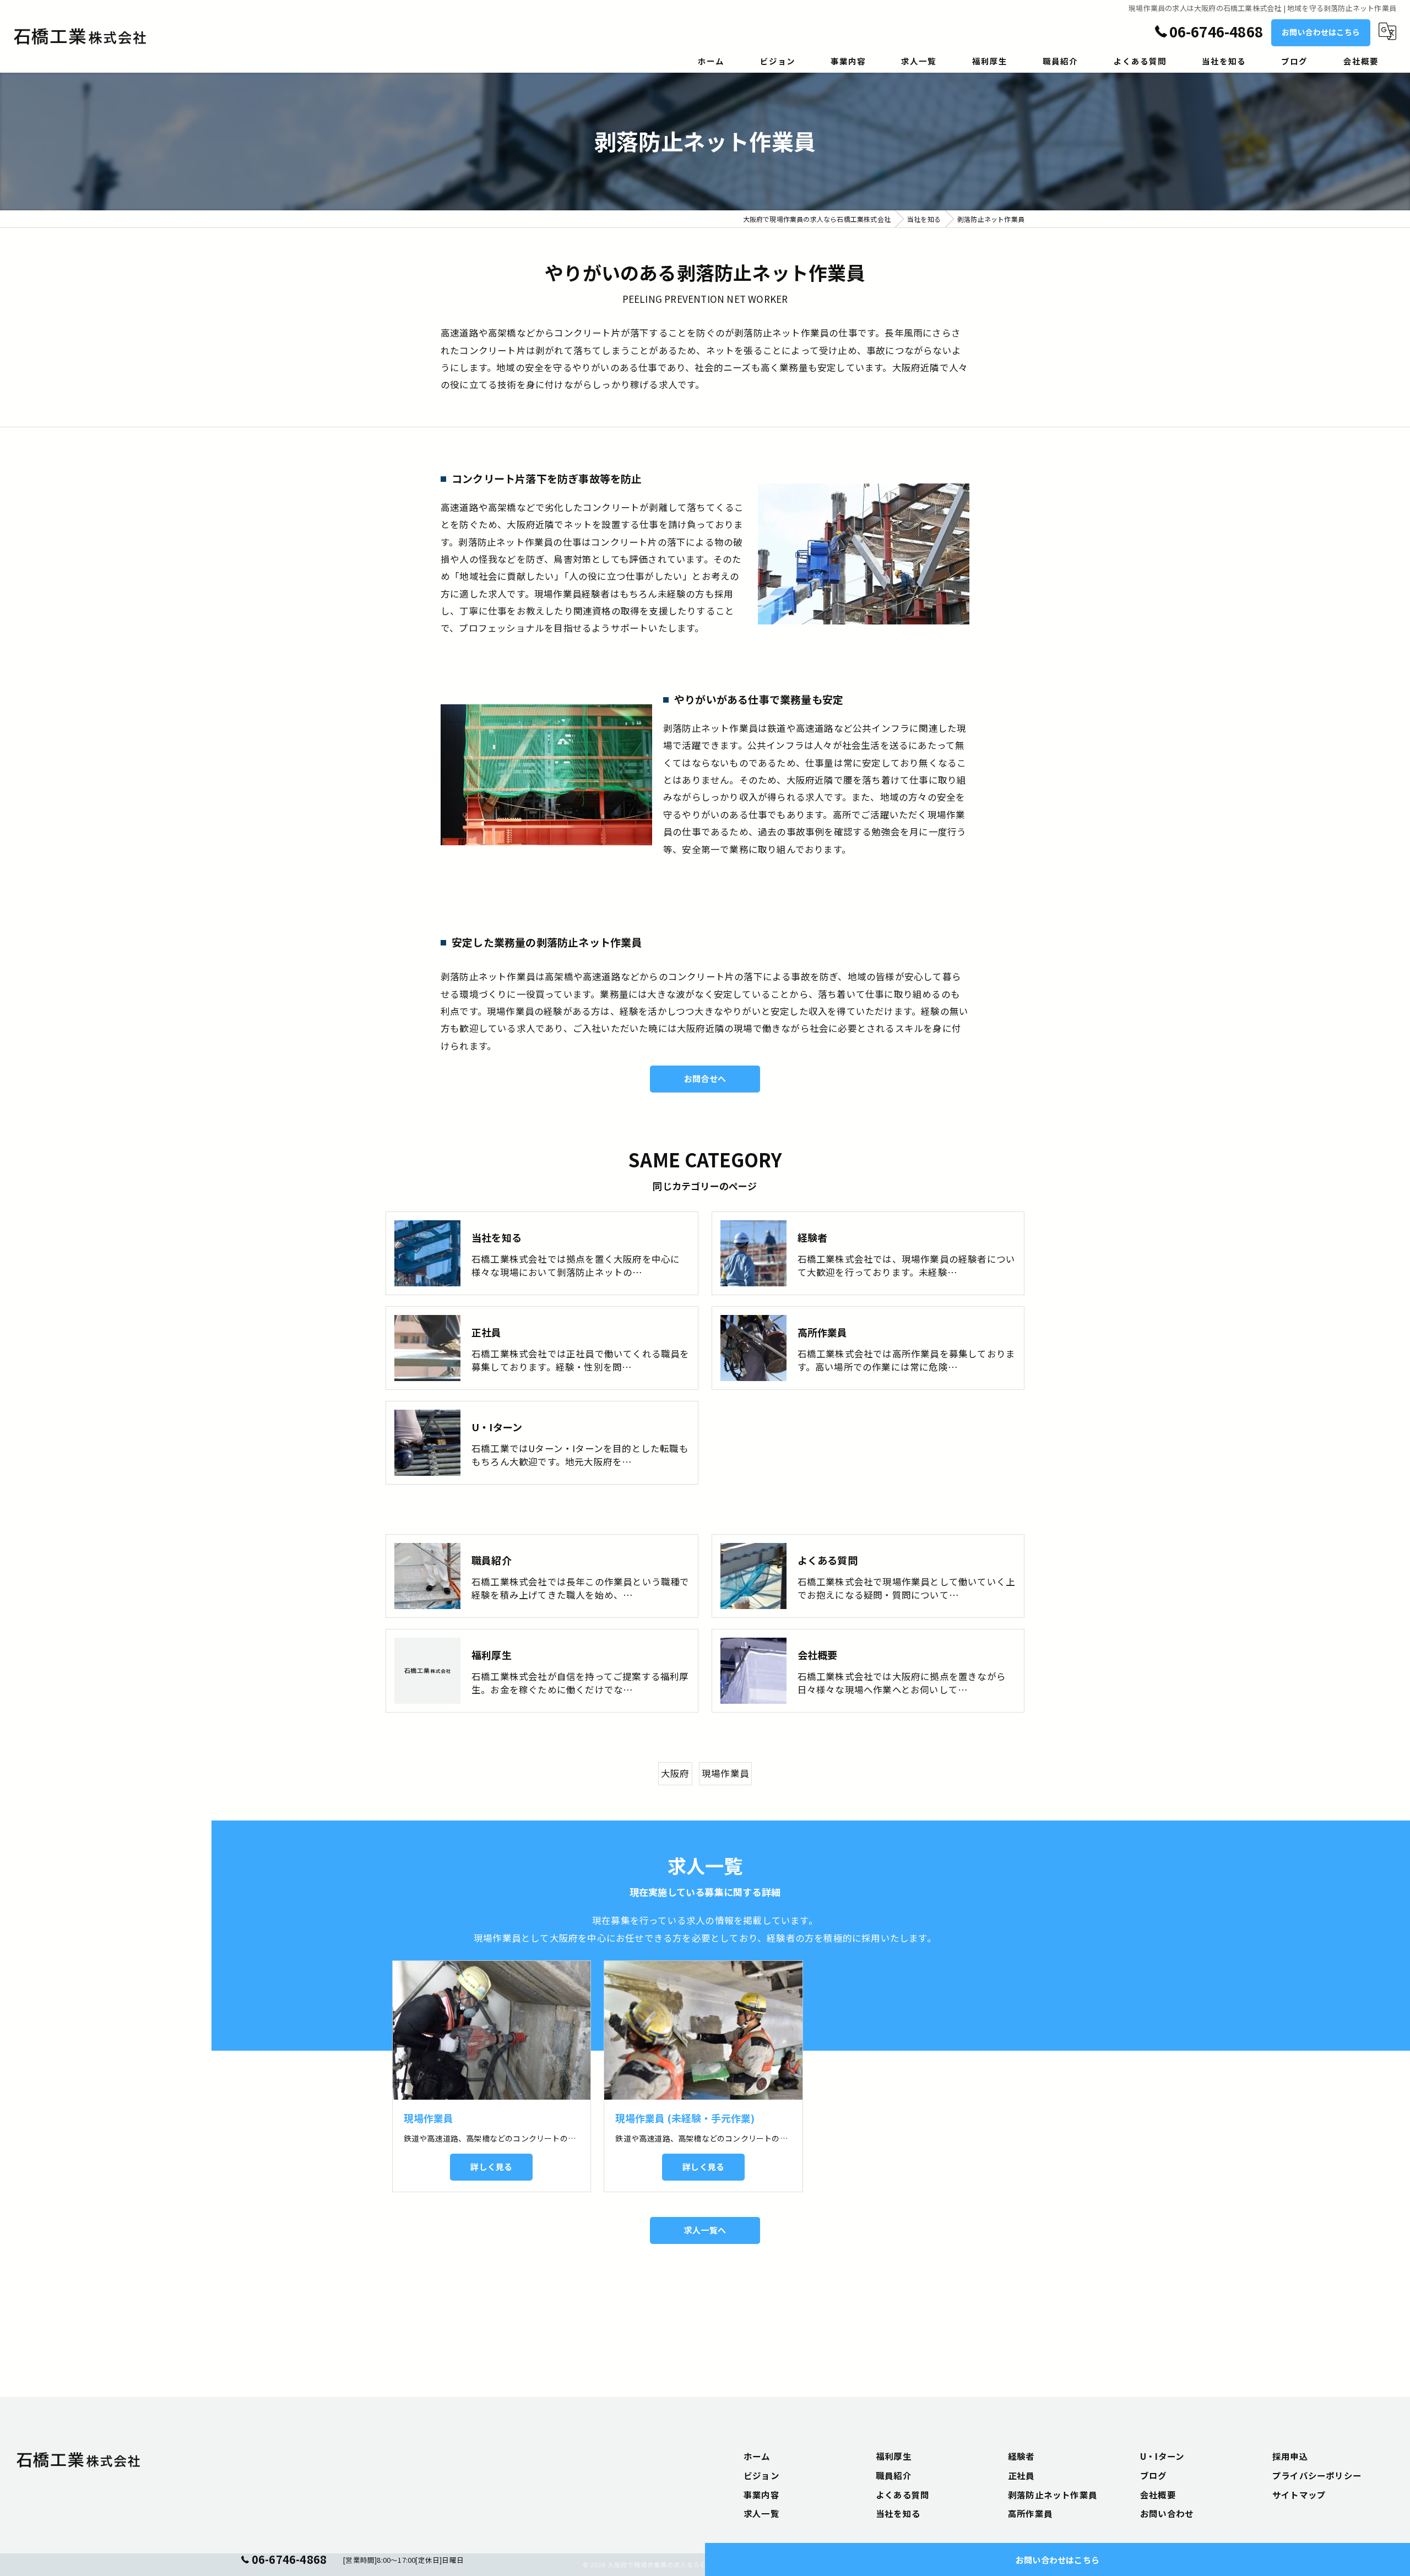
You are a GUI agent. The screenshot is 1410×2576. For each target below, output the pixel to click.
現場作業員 (725, 1773)
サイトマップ (1299, 2495)
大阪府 (675, 1773)
